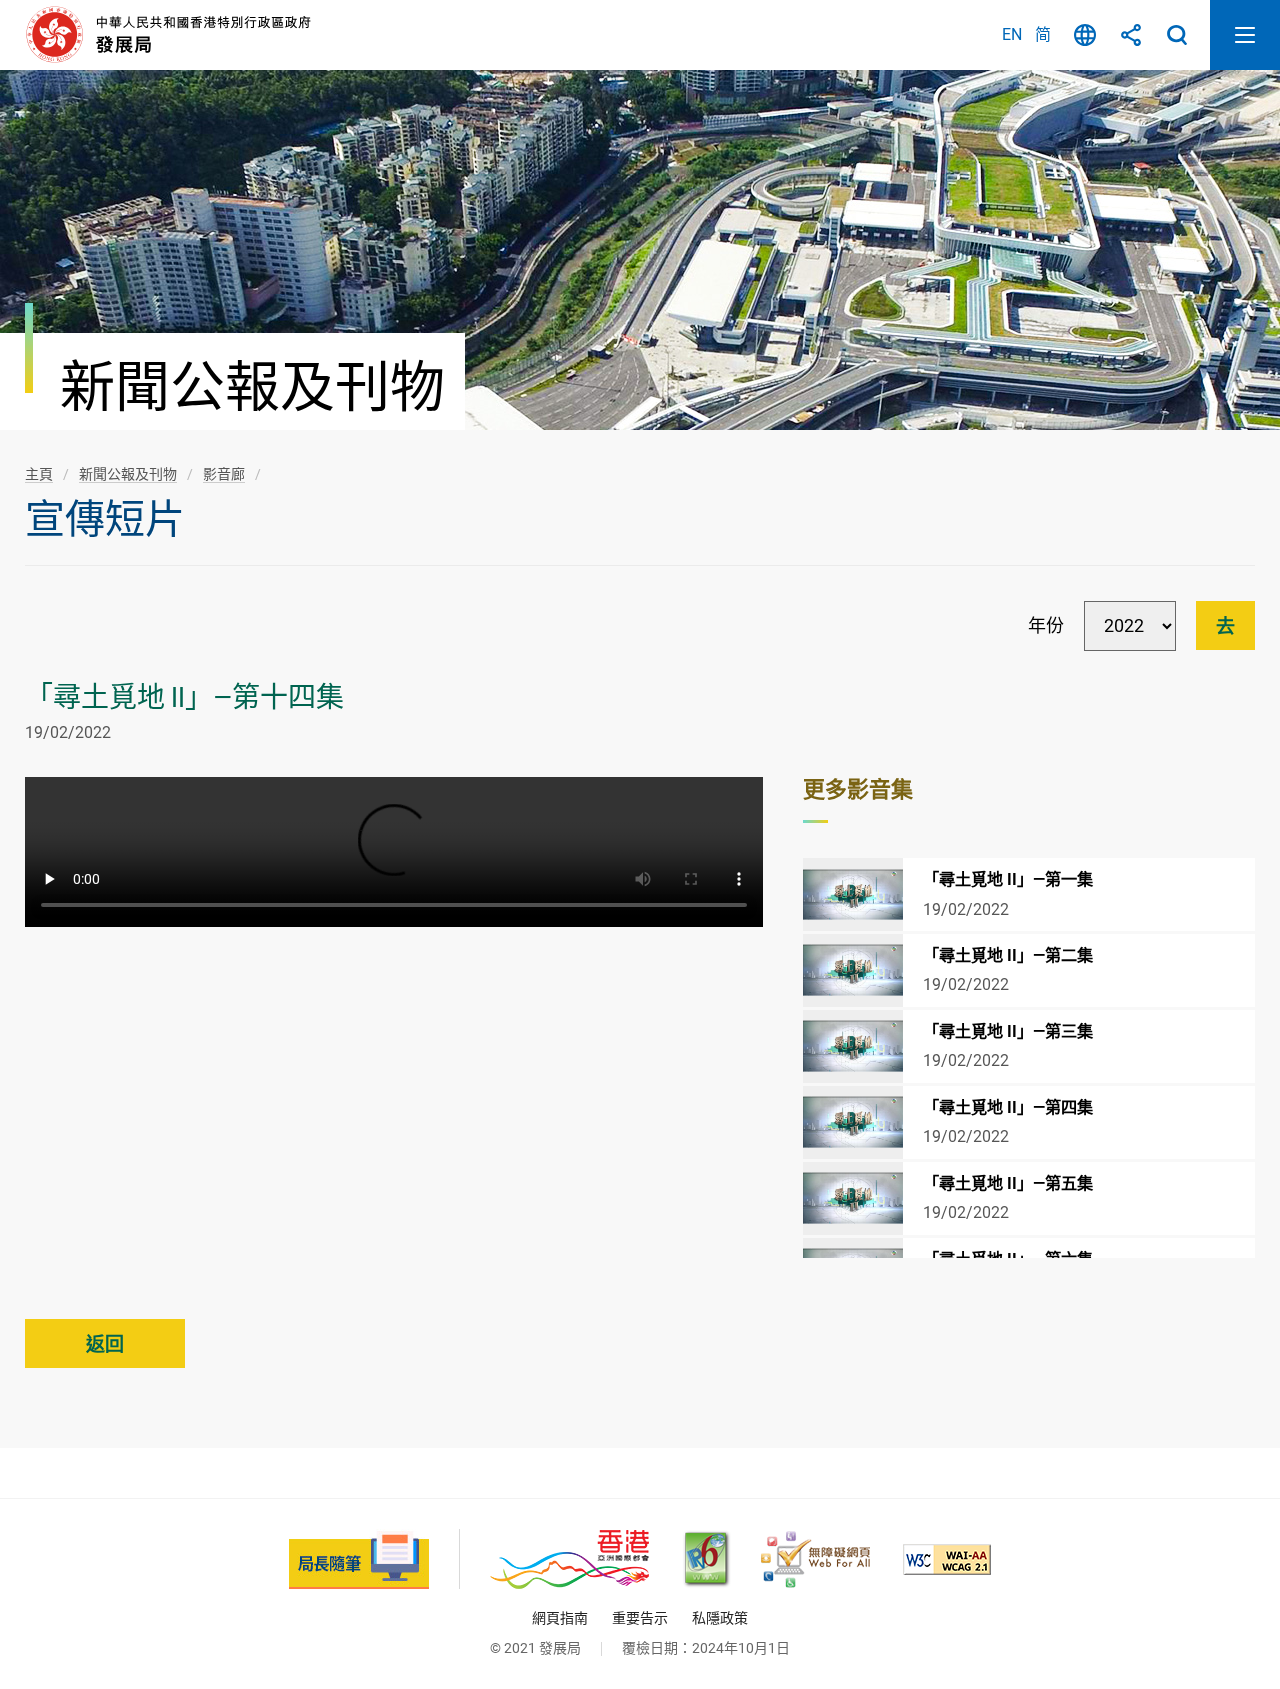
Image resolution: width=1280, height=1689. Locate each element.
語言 (1085, 35)
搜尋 (1177, 35)
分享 (1131, 35)
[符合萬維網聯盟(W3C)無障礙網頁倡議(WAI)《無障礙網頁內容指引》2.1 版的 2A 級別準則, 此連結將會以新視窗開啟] (947, 1559)
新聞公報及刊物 (128, 474)
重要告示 (640, 1618)
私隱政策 (720, 1618)
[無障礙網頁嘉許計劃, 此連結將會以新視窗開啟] (815, 1559)
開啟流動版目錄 (1245, 35)
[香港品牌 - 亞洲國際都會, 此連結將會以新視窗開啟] (569, 1559)
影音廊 (224, 474)
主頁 (39, 474)
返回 (105, 1344)
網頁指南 (560, 1618)
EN (1012, 34)
